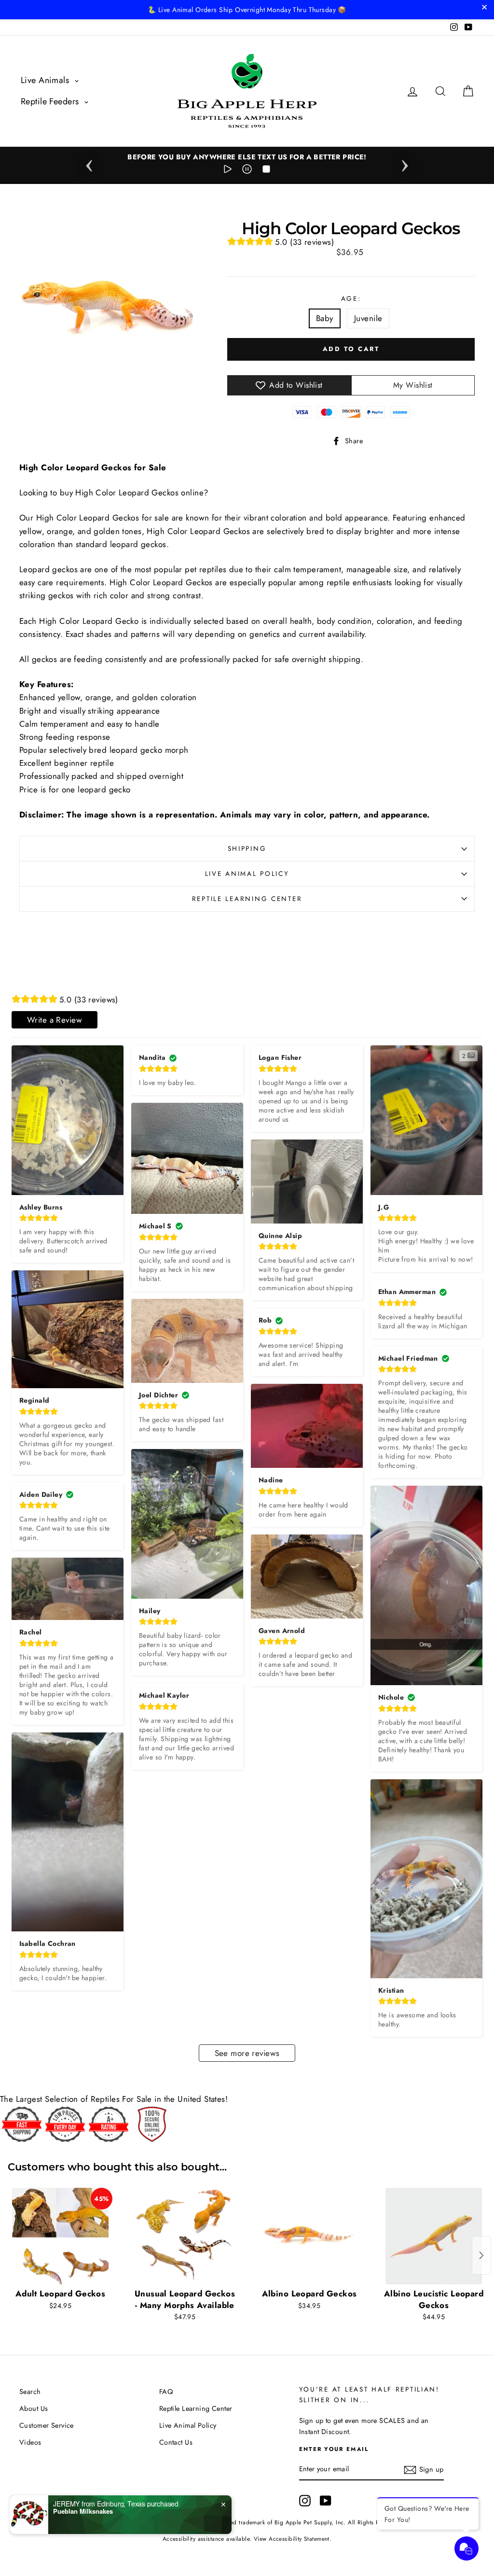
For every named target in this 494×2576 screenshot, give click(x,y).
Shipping (247, 848)
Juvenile (368, 318)
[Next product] (481, 2255)
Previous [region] (89, 163)
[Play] (228, 171)
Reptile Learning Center (247, 899)
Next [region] (405, 163)
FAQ (166, 2392)
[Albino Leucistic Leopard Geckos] (434, 2236)
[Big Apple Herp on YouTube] (326, 2501)
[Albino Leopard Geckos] (309, 2236)
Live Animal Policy (247, 873)
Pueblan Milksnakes (83, 2511)
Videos (30, 2442)
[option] (247, 157)
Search (30, 2392)
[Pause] (247, 171)
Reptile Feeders (51, 101)
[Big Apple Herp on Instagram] (305, 2501)
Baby (325, 318)
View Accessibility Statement (292, 2539)
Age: (351, 298)
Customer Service (47, 2425)
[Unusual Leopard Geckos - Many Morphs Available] (185, 2236)
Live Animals (46, 80)
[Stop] (266, 171)
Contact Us (176, 2442)
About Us (34, 2408)
